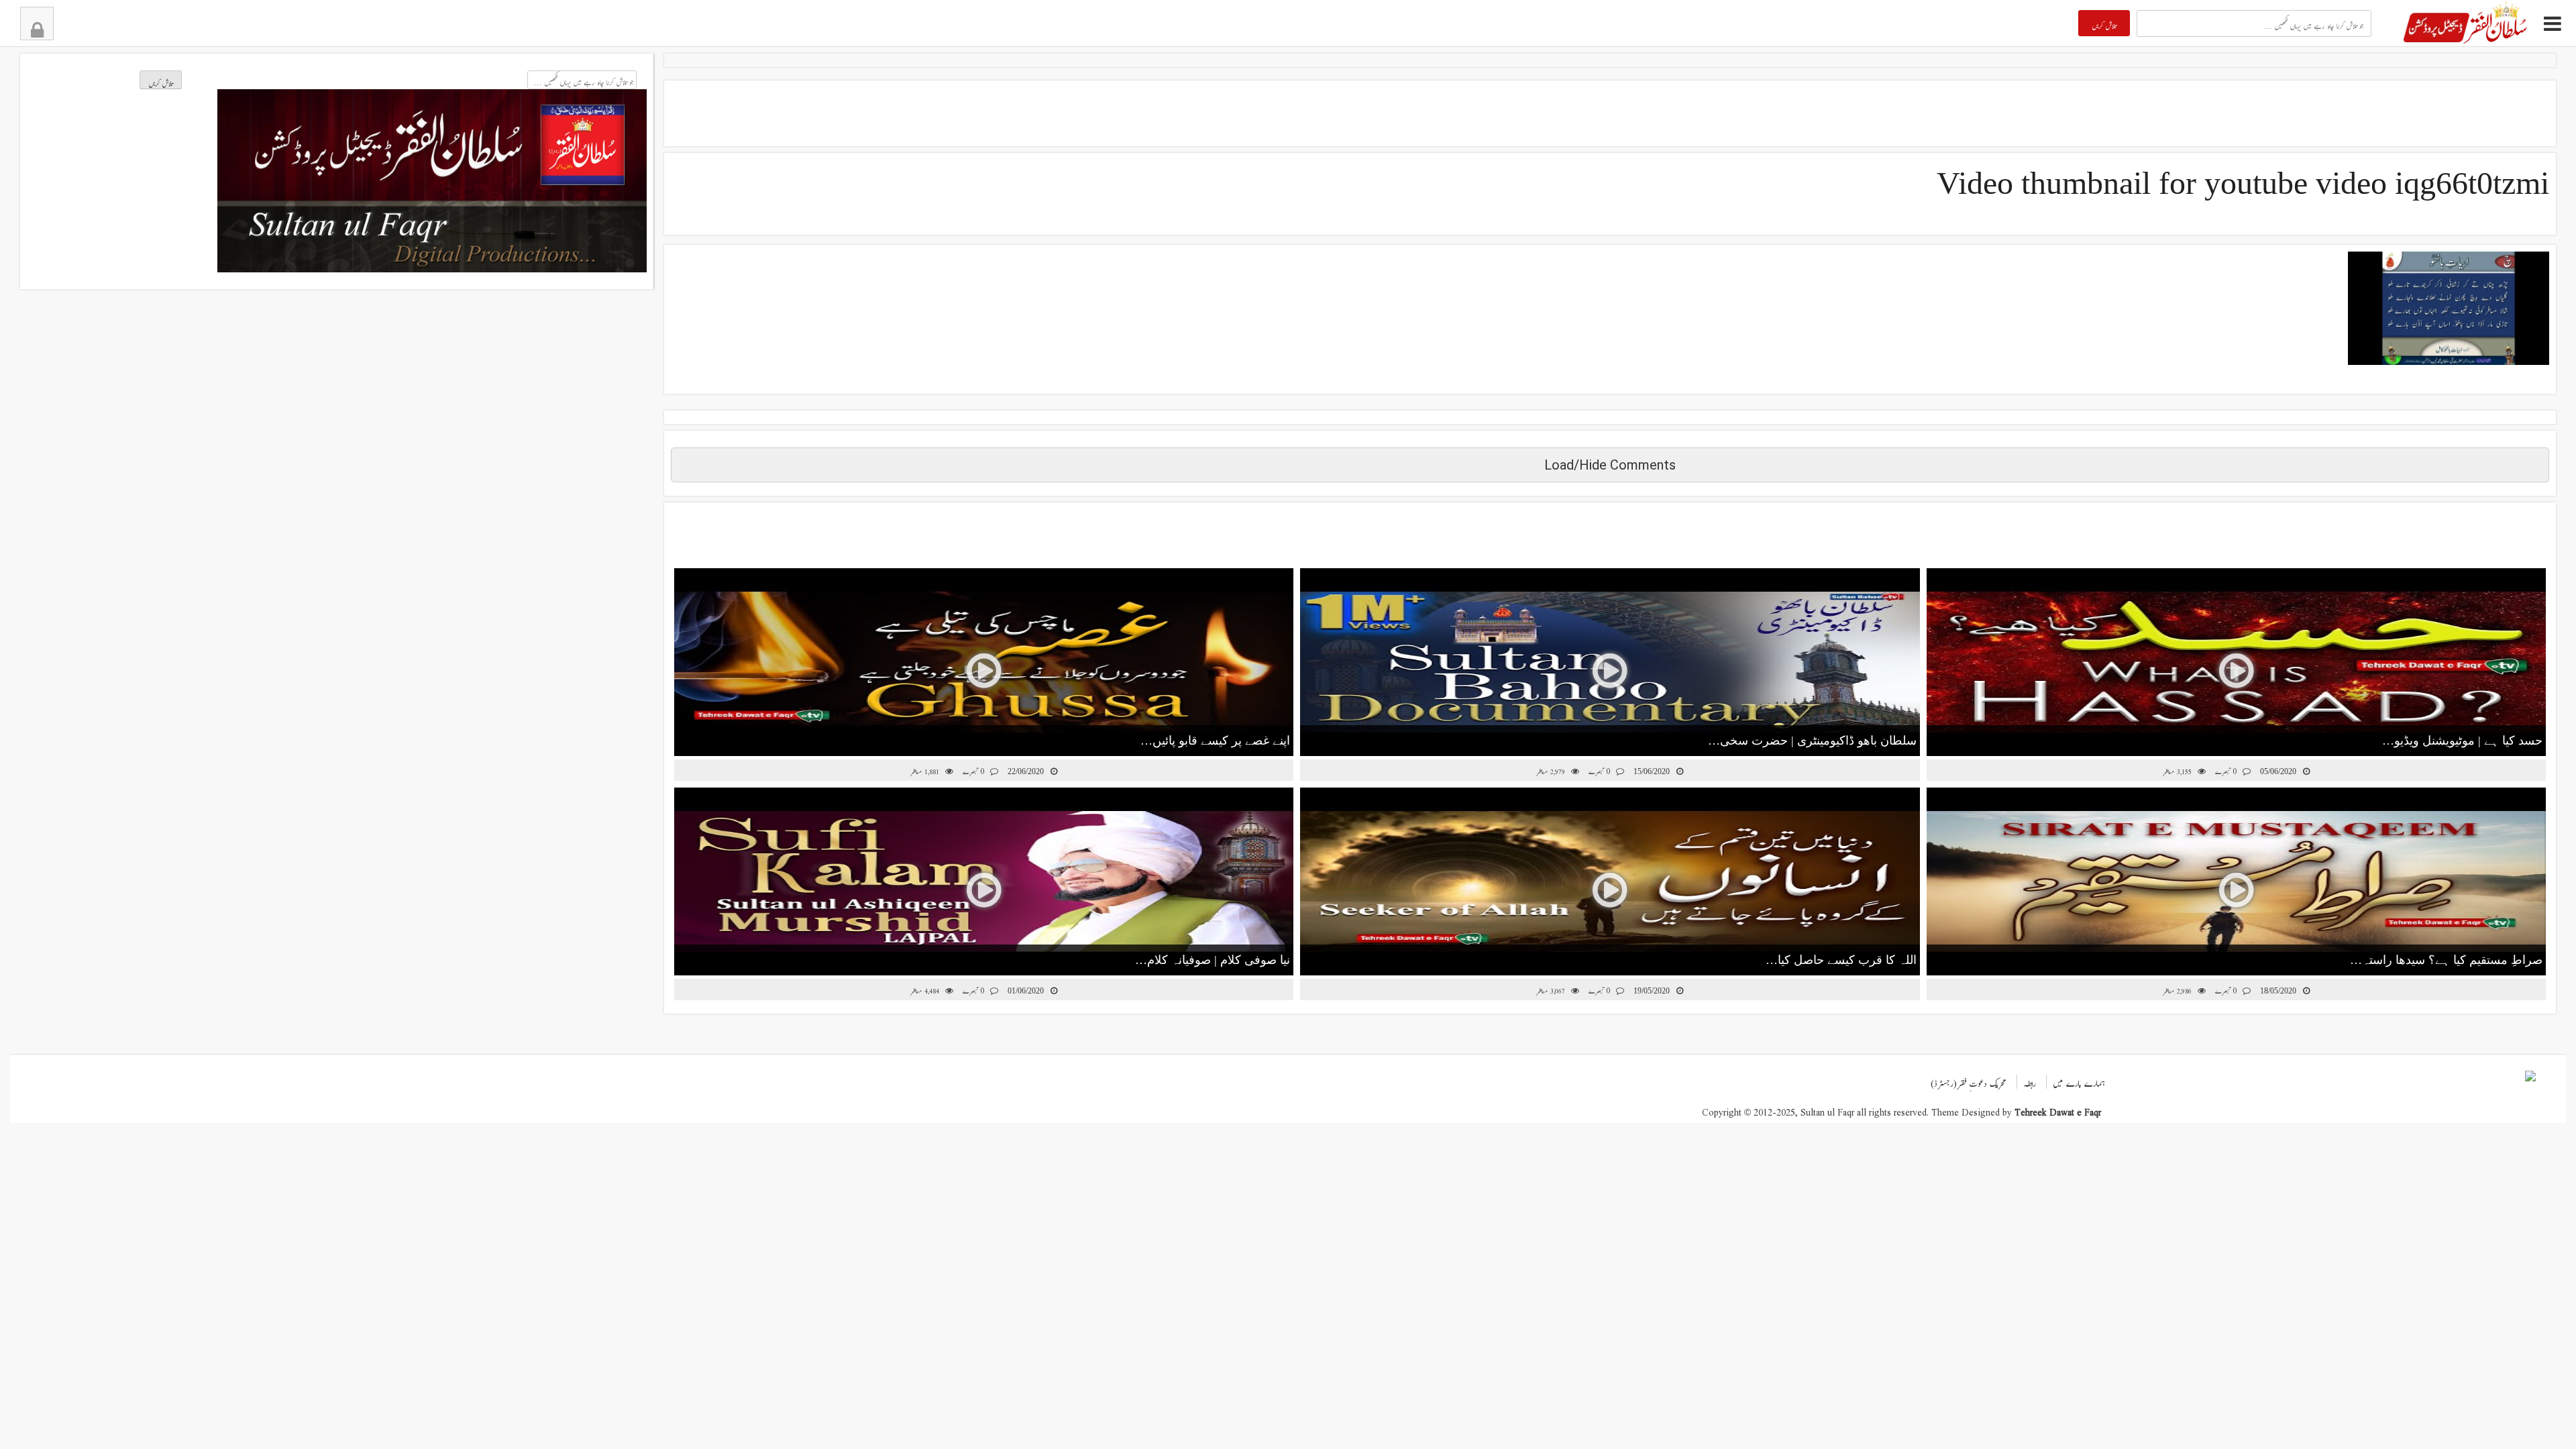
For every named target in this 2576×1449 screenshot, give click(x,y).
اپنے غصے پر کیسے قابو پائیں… (1215, 741)
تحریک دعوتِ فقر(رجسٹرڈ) (1969, 1080)
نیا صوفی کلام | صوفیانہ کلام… (1213, 960)
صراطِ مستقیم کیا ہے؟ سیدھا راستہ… (2446, 960)
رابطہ (2030, 1080)
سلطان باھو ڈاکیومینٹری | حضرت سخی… (1812, 741)
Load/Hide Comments (1610, 465)
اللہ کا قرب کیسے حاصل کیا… (1841, 960)
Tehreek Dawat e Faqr (2058, 1109)
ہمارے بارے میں (2079, 1080)
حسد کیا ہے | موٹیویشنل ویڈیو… (2462, 741)
